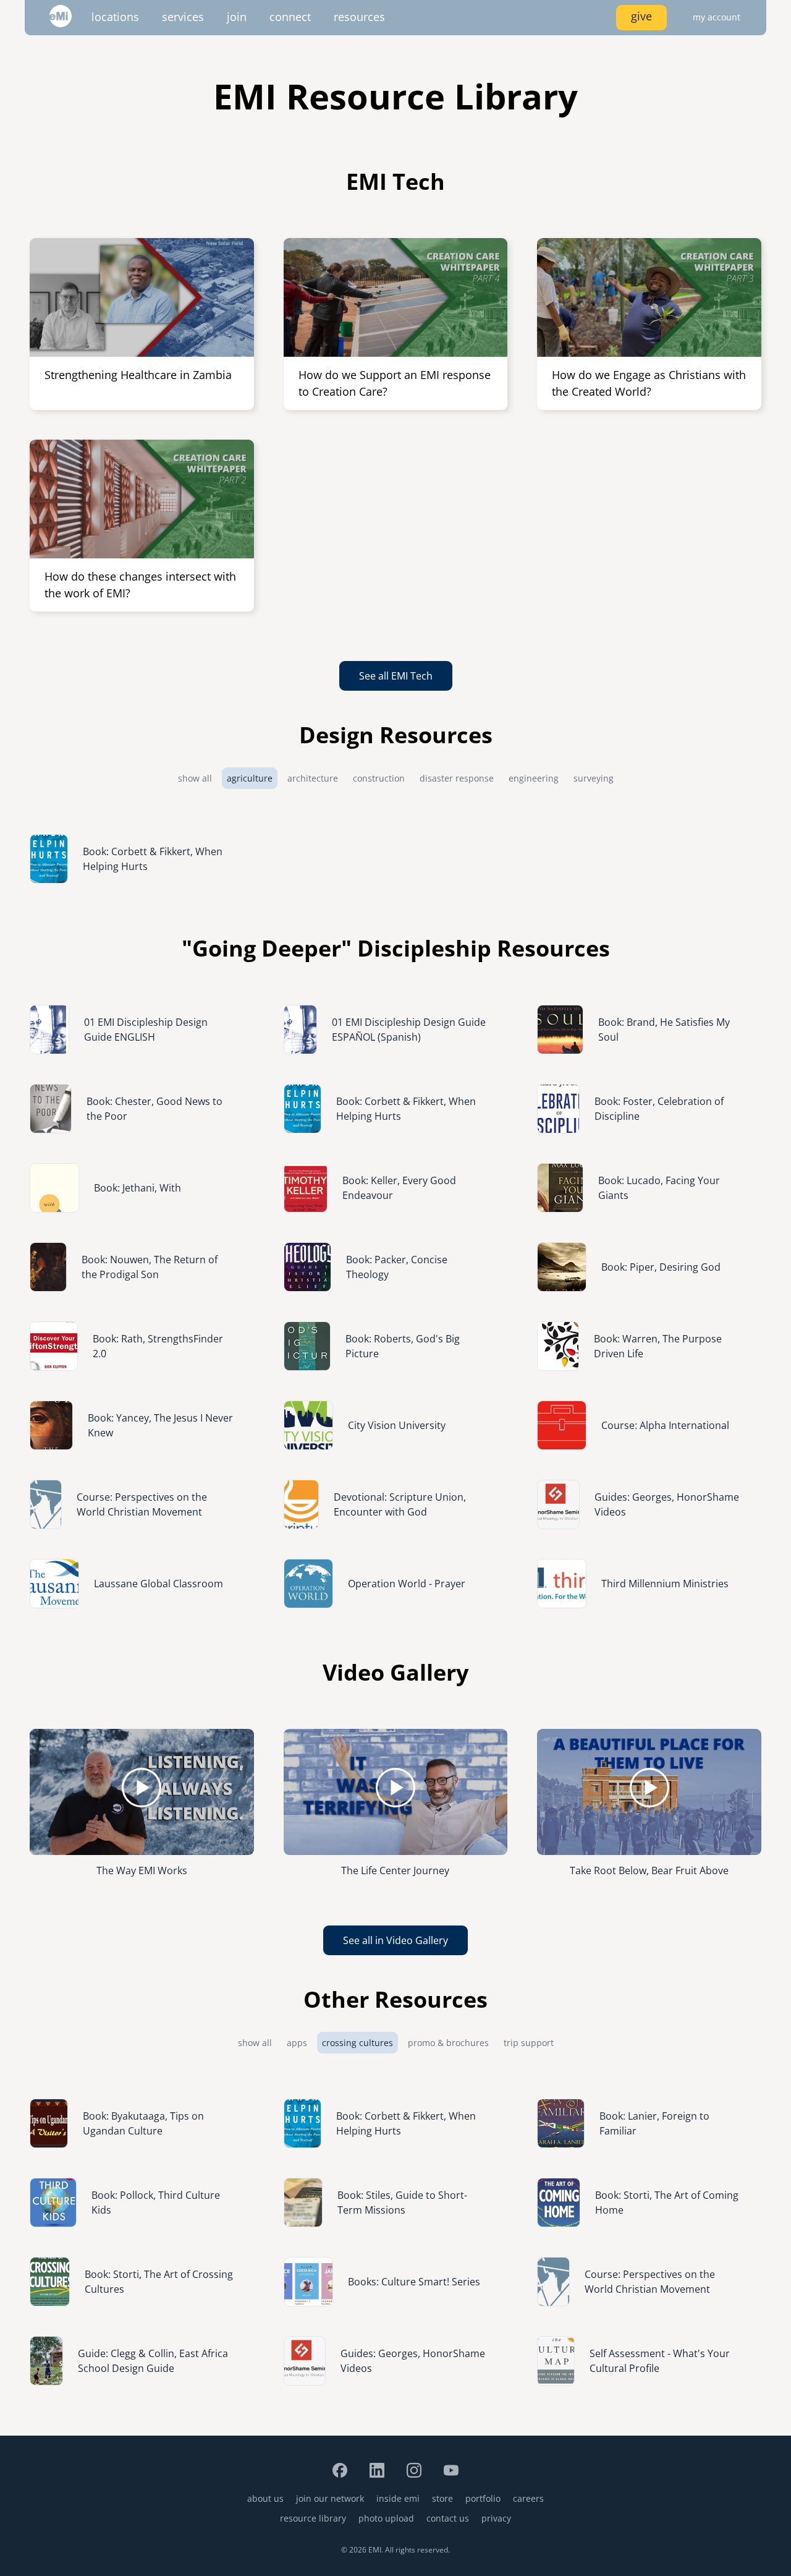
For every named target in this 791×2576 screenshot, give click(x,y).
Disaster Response (457, 778)
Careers (528, 2498)
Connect (290, 17)
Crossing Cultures (357, 2043)
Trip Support (529, 2043)
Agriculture (250, 778)
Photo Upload (386, 2518)
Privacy (496, 2518)
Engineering (534, 778)
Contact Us (448, 2518)
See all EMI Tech (396, 676)
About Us (265, 2498)
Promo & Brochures (448, 2043)
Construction (379, 778)
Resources (359, 17)
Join (237, 17)
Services (183, 17)
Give (641, 16)
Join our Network (330, 2498)
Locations (115, 17)
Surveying (594, 778)
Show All (195, 778)
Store (442, 2498)
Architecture (313, 778)
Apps (297, 2043)
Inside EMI (398, 2498)
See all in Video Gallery (395, 1940)
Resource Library (313, 2518)
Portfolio (483, 2498)
